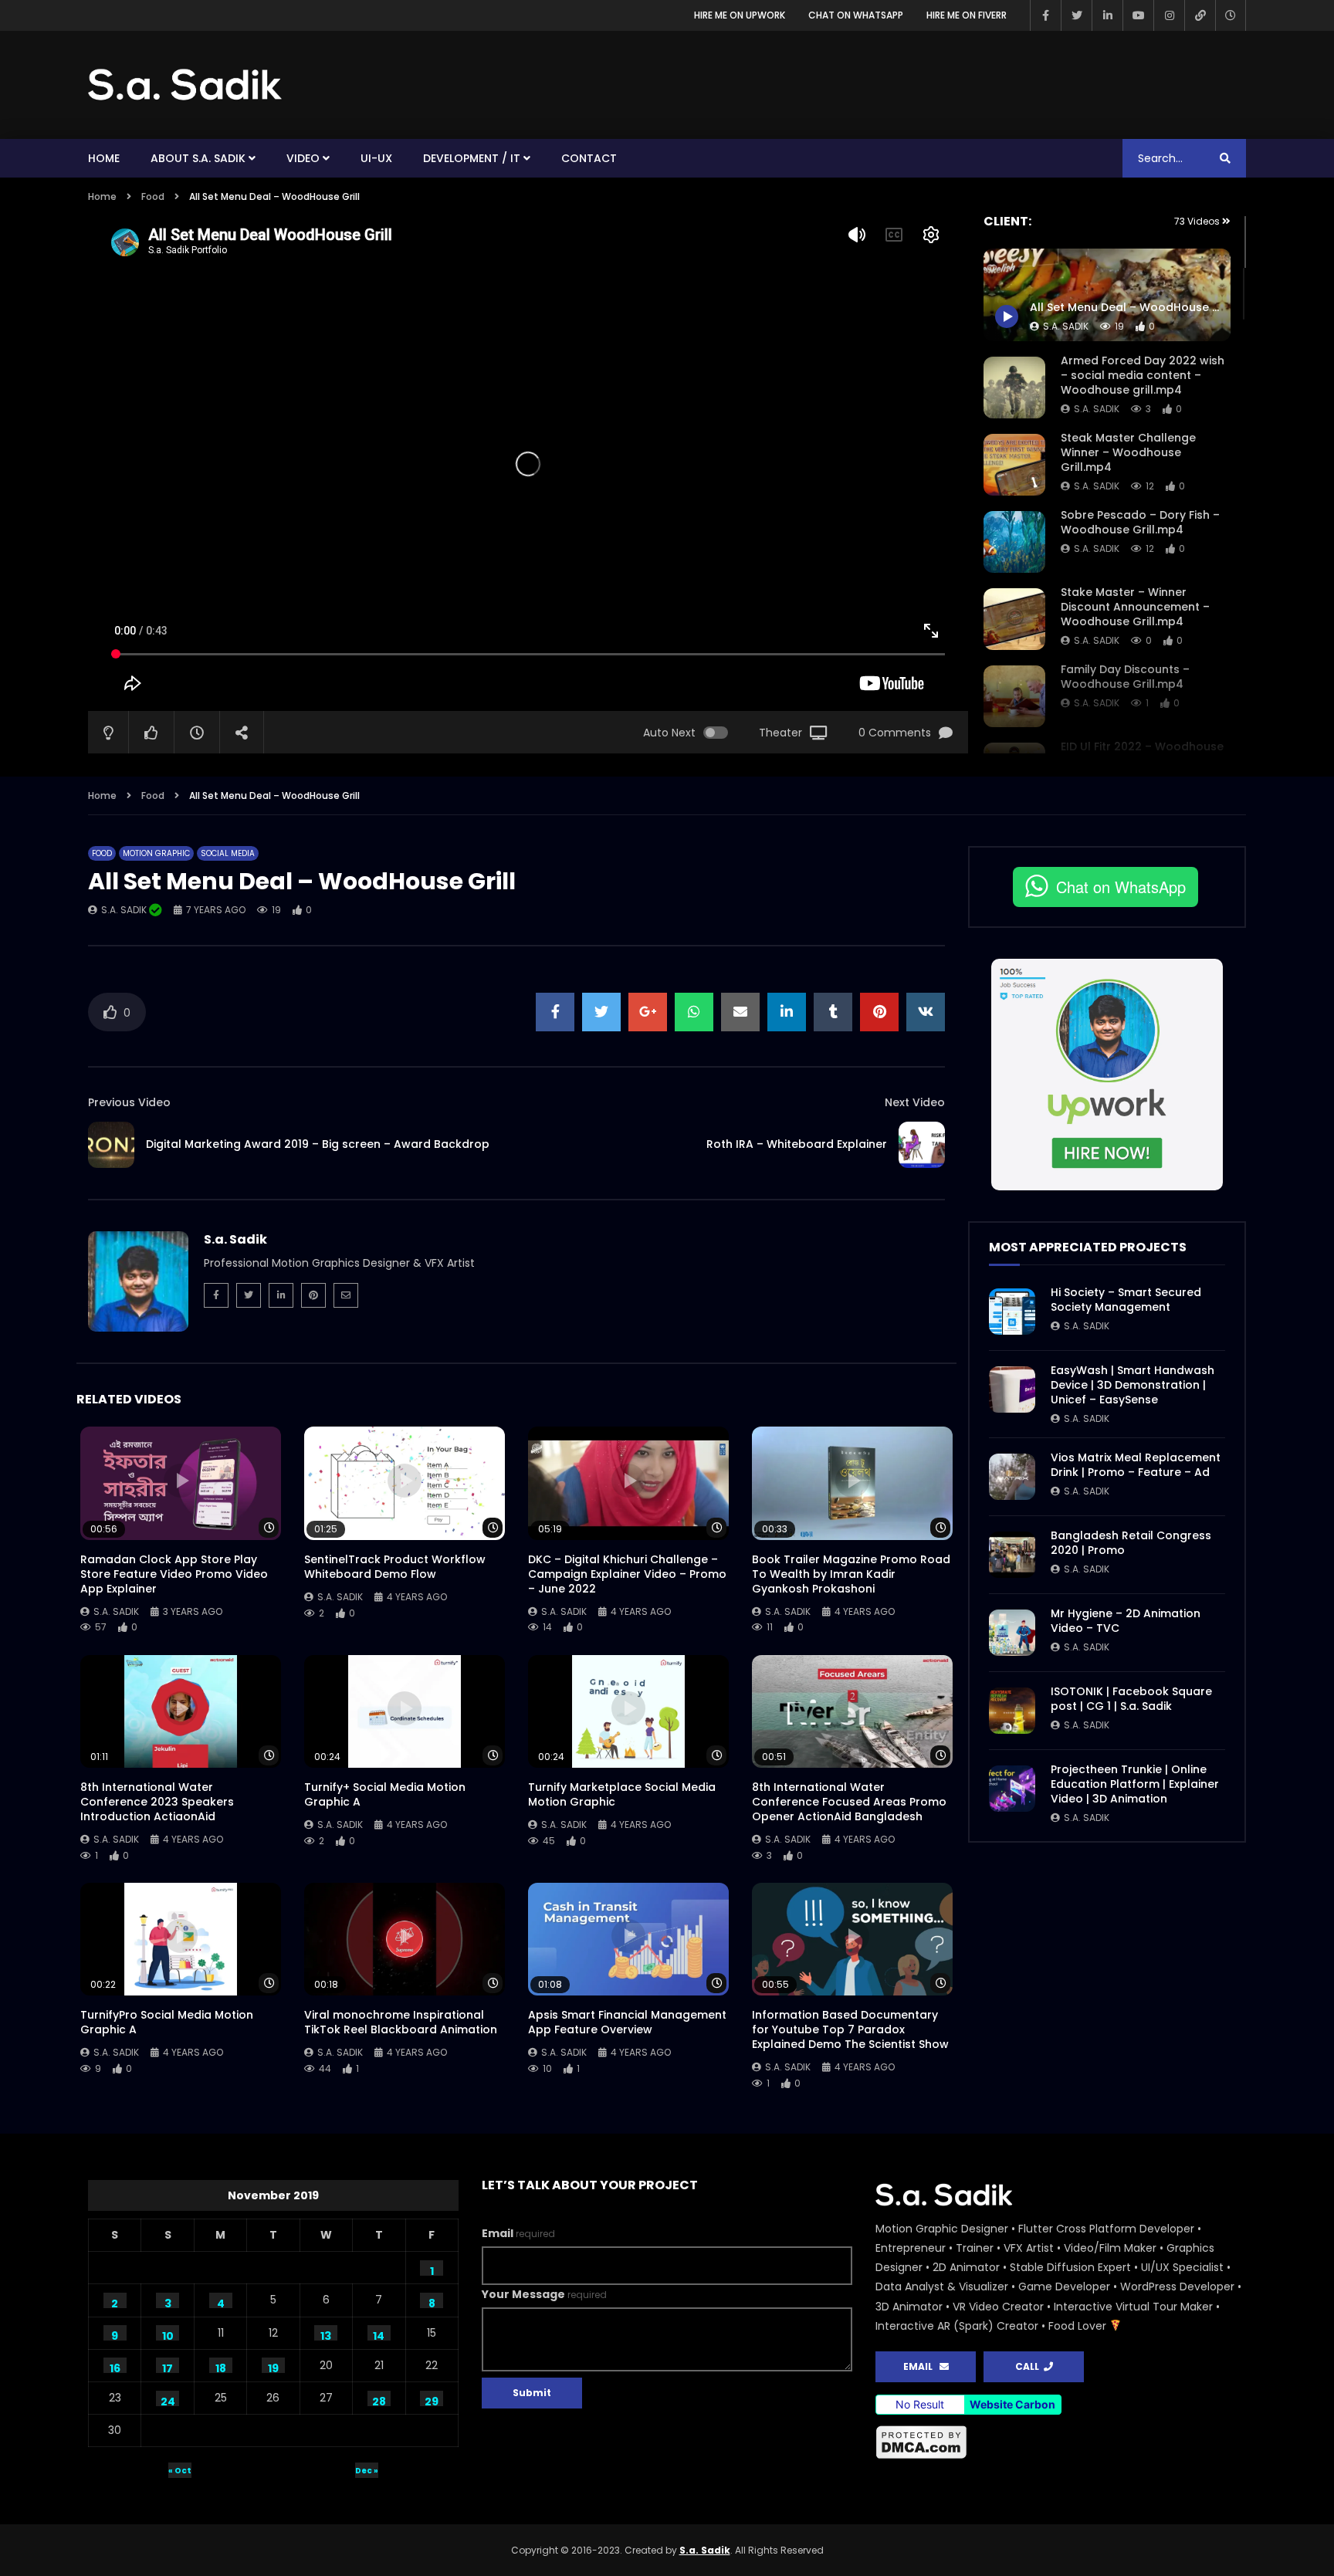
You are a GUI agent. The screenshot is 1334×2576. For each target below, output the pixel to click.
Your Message (544, 2294)
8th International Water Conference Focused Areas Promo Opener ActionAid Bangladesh (849, 1802)
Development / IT (472, 158)
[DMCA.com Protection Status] (1061, 2442)
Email (518, 2233)
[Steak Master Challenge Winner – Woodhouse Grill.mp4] (1014, 465)
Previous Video (129, 1102)
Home (104, 158)
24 (168, 2400)
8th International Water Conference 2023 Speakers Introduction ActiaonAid (157, 1802)
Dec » (367, 2471)
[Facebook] (1045, 15)
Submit (532, 2393)
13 (326, 2334)
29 (432, 2400)
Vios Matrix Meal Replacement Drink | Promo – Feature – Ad (1136, 1465)
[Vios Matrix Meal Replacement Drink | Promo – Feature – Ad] (1012, 1477)
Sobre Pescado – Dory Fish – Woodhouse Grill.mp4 (1140, 522)
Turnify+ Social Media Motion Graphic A (385, 1794)
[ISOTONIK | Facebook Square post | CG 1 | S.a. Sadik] (1012, 1711)
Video (303, 158)
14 (379, 2334)
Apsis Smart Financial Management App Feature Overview (627, 2022)
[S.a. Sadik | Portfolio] (185, 85)
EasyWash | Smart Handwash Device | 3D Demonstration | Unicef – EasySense (1133, 1385)
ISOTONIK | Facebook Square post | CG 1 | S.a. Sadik (1131, 1699)
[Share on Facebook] (555, 1012)
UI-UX (376, 158)
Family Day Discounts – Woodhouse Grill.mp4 (1125, 677)
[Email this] (740, 1012)
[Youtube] (1138, 15)
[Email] (346, 1295)
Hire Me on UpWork (740, 15)
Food (153, 196)
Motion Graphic (156, 853)
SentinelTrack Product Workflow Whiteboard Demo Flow (395, 1567)
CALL (1029, 2366)
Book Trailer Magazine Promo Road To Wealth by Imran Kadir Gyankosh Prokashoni (851, 1574)
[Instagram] (1169, 15)
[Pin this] (879, 1012)
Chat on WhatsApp (856, 15)
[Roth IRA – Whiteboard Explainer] (922, 1145)
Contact (589, 158)
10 (168, 2334)
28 (379, 2400)
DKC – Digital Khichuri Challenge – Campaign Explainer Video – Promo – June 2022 (627, 1574)
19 (273, 2367)
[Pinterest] (313, 1295)
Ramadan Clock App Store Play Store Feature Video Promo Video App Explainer (174, 1574)
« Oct (180, 2471)
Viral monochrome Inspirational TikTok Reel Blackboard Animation (401, 2022)
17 (168, 2367)
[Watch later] (1231, 15)
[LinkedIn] (1107, 15)
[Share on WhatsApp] (694, 1012)
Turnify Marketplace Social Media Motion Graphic (622, 1794)
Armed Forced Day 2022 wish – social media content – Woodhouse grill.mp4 (1143, 375)
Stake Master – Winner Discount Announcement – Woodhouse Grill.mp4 (1135, 607)
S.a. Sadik (1097, 409)
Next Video (915, 1102)
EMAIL (921, 2366)
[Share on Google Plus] (648, 1012)
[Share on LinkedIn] (787, 1012)
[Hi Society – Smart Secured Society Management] (1012, 1312)
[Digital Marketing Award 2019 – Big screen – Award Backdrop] (111, 1145)
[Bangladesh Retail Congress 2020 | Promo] (1012, 1555)
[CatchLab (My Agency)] (1200, 15)
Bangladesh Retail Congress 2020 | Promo (1131, 1543)
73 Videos (1198, 221)
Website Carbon (1012, 2404)
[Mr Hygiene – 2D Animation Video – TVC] (1012, 1633)
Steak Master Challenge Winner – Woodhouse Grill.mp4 (1128, 452)
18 (221, 2367)
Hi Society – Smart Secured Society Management (1126, 1300)
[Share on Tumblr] (833, 1012)
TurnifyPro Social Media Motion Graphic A (167, 2022)
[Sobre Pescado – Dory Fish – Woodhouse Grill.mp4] (1014, 542)
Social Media (228, 853)
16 (115, 2367)
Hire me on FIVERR (967, 15)
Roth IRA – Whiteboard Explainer (797, 1144)
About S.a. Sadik (198, 158)
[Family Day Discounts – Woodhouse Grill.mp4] (1014, 696)
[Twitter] (1076, 15)
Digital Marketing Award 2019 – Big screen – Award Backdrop (318, 1144)
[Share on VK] (926, 1012)
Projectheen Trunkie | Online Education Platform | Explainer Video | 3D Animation (1135, 1784)
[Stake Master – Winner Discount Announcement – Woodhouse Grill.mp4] (1014, 619)
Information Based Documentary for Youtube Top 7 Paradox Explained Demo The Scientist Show (850, 2029)
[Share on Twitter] (601, 1012)
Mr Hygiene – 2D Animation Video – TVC (1126, 1621)
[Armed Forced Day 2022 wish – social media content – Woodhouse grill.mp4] (1014, 388)
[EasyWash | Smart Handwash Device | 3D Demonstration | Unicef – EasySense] (1012, 1390)
